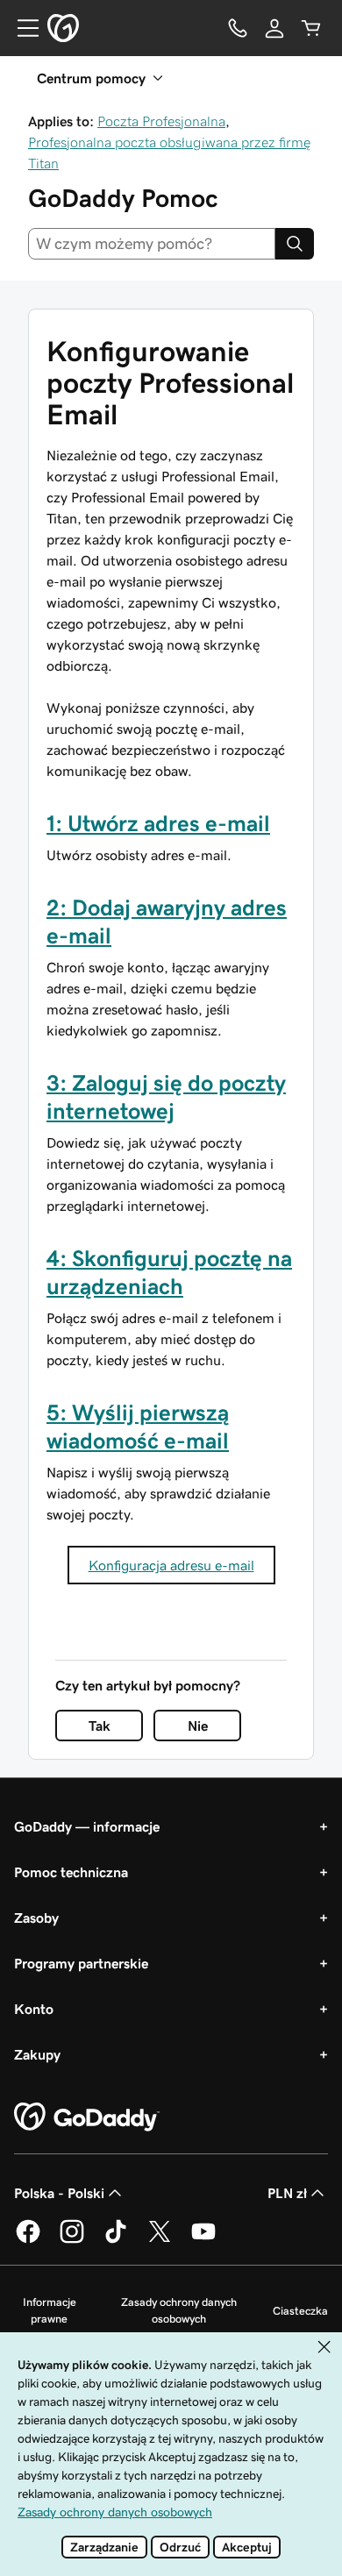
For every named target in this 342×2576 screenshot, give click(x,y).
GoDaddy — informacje (87, 1826)
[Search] (295, 244)
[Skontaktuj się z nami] (238, 28)
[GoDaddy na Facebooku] (28, 2240)
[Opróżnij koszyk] (311, 28)
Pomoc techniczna (71, 1872)
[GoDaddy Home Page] (87, 2117)
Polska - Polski (59, 2193)
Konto (34, 2009)
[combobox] (152, 244)
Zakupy (37, 2054)
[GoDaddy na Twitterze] (160, 2240)
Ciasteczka (300, 2311)
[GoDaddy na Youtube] (203, 2240)
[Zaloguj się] (274, 28)
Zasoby (36, 1918)
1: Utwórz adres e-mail (158, 823)
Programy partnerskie (81, 1963)
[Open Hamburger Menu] (21, 28)
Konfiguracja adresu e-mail (171, 1565)
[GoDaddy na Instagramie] (72, 2240)
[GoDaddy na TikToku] (116, 2240)
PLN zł (287, 2193)
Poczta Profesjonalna (161, 121)
